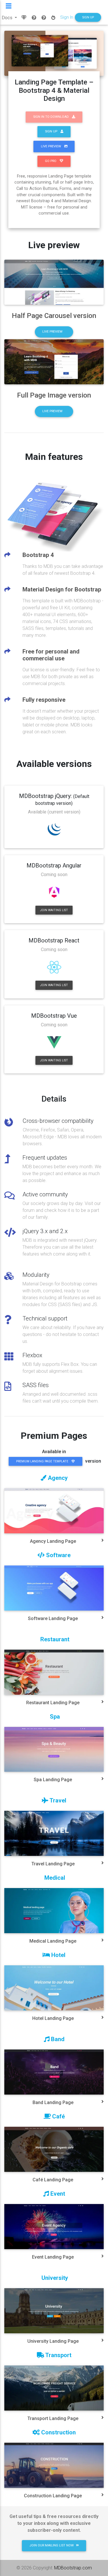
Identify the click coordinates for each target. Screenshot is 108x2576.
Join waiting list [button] (54, 910)
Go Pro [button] (51, 161)
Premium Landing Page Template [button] (43, 1461)
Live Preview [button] (51, 146)
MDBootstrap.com (73, 2568)
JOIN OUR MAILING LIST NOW (52, 2545)
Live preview (53, 332)
